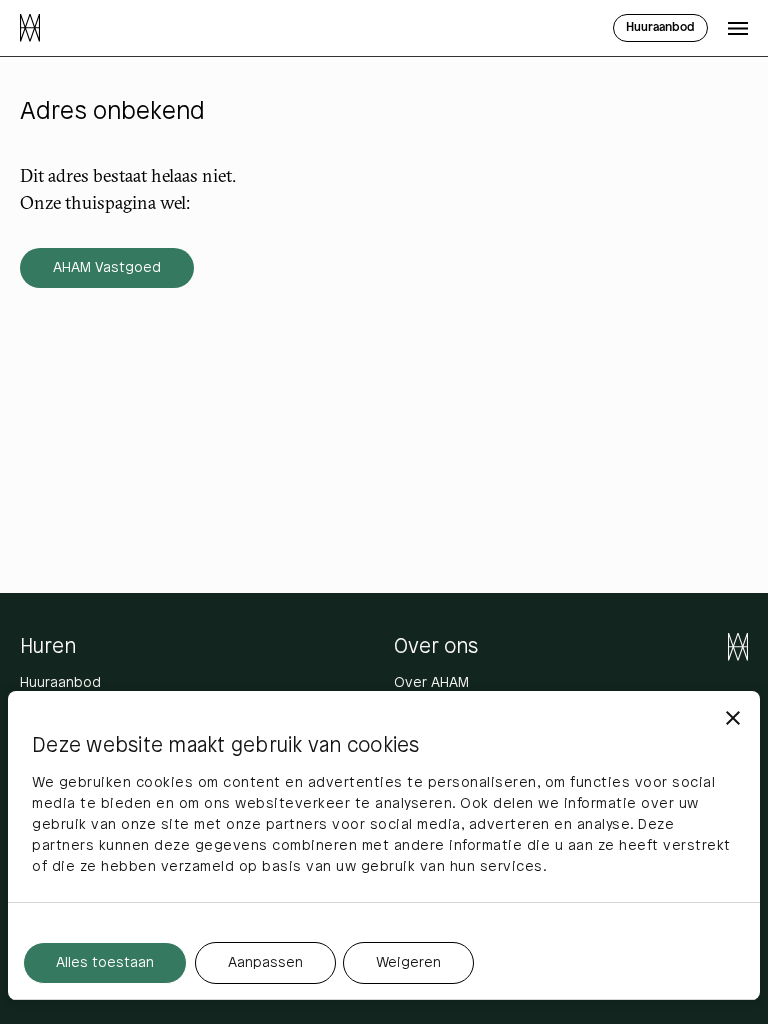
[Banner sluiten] (733, 718)
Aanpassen (265, 963)
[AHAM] (30, 28)
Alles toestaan (105, 963)
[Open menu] (738, 28)
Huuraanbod (60, 683)
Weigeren (408, 963)
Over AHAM (431, 683)
